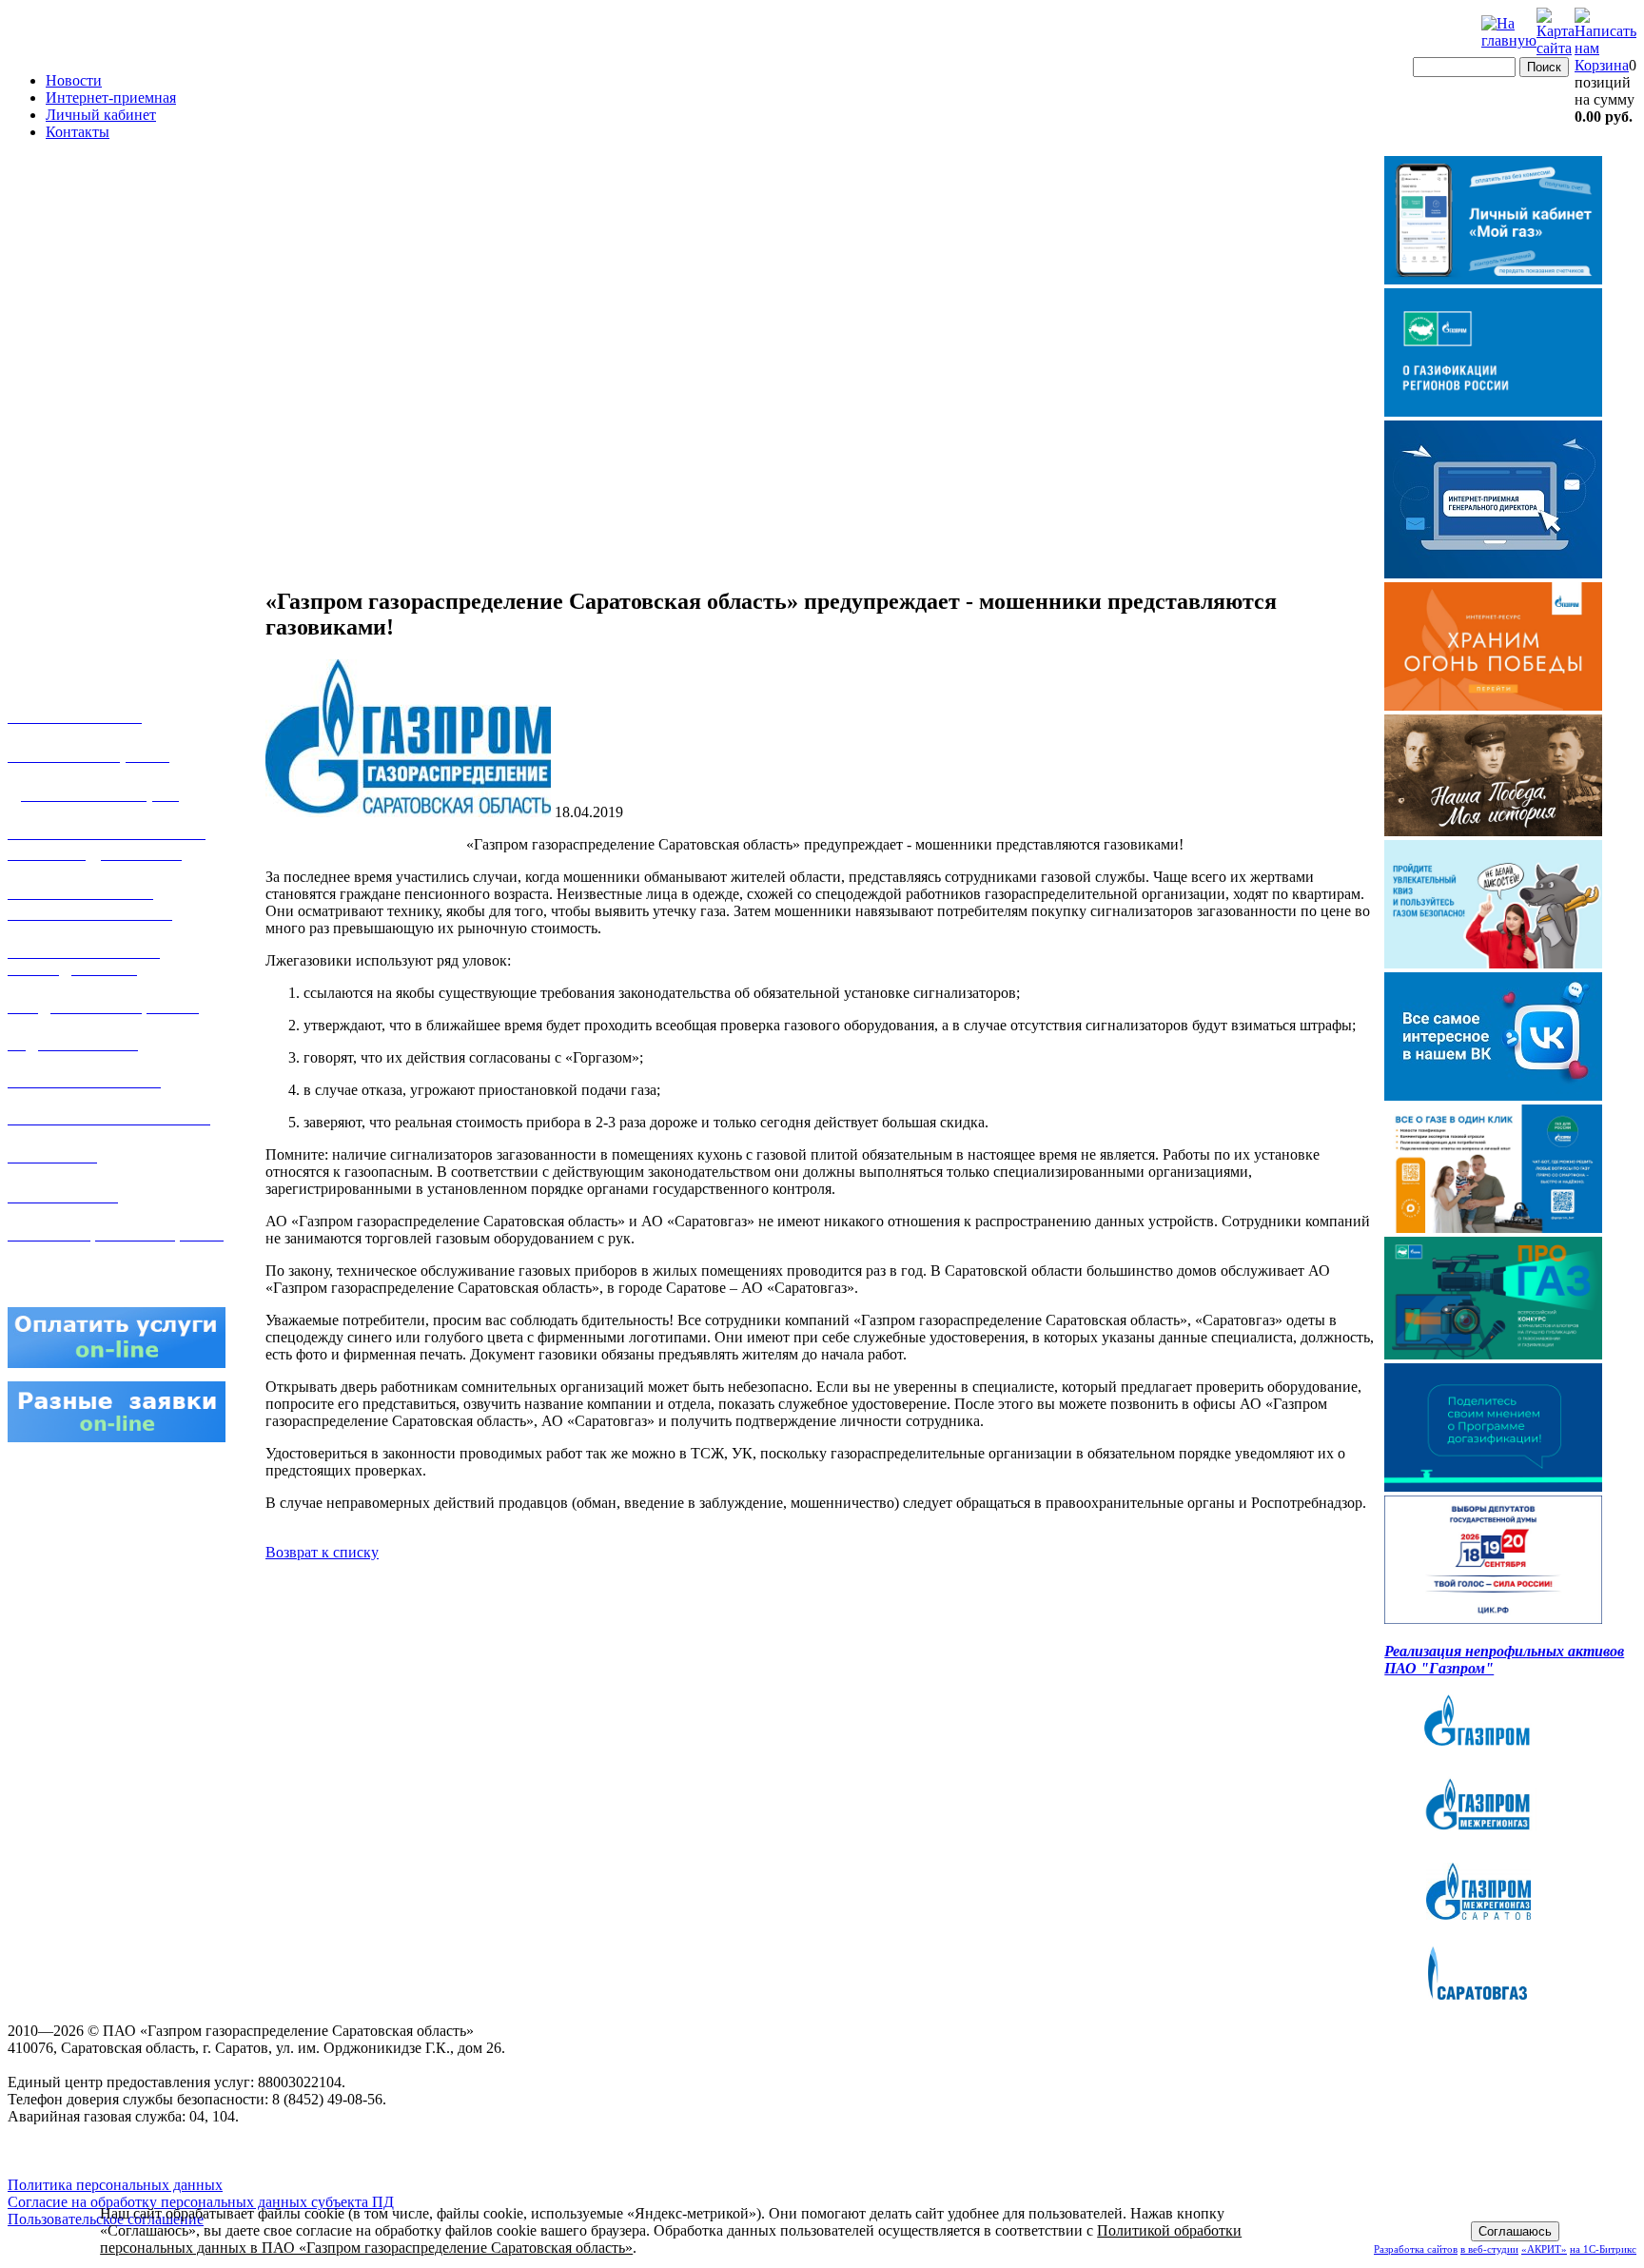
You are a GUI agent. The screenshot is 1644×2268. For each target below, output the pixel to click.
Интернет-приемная (111, 98)
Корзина (1602, 65)
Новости (74, 80)
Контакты (78, 132)
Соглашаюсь (1515, 2231)
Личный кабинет (101, 115)
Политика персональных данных (115, 2185)
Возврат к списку (322, 1552)
